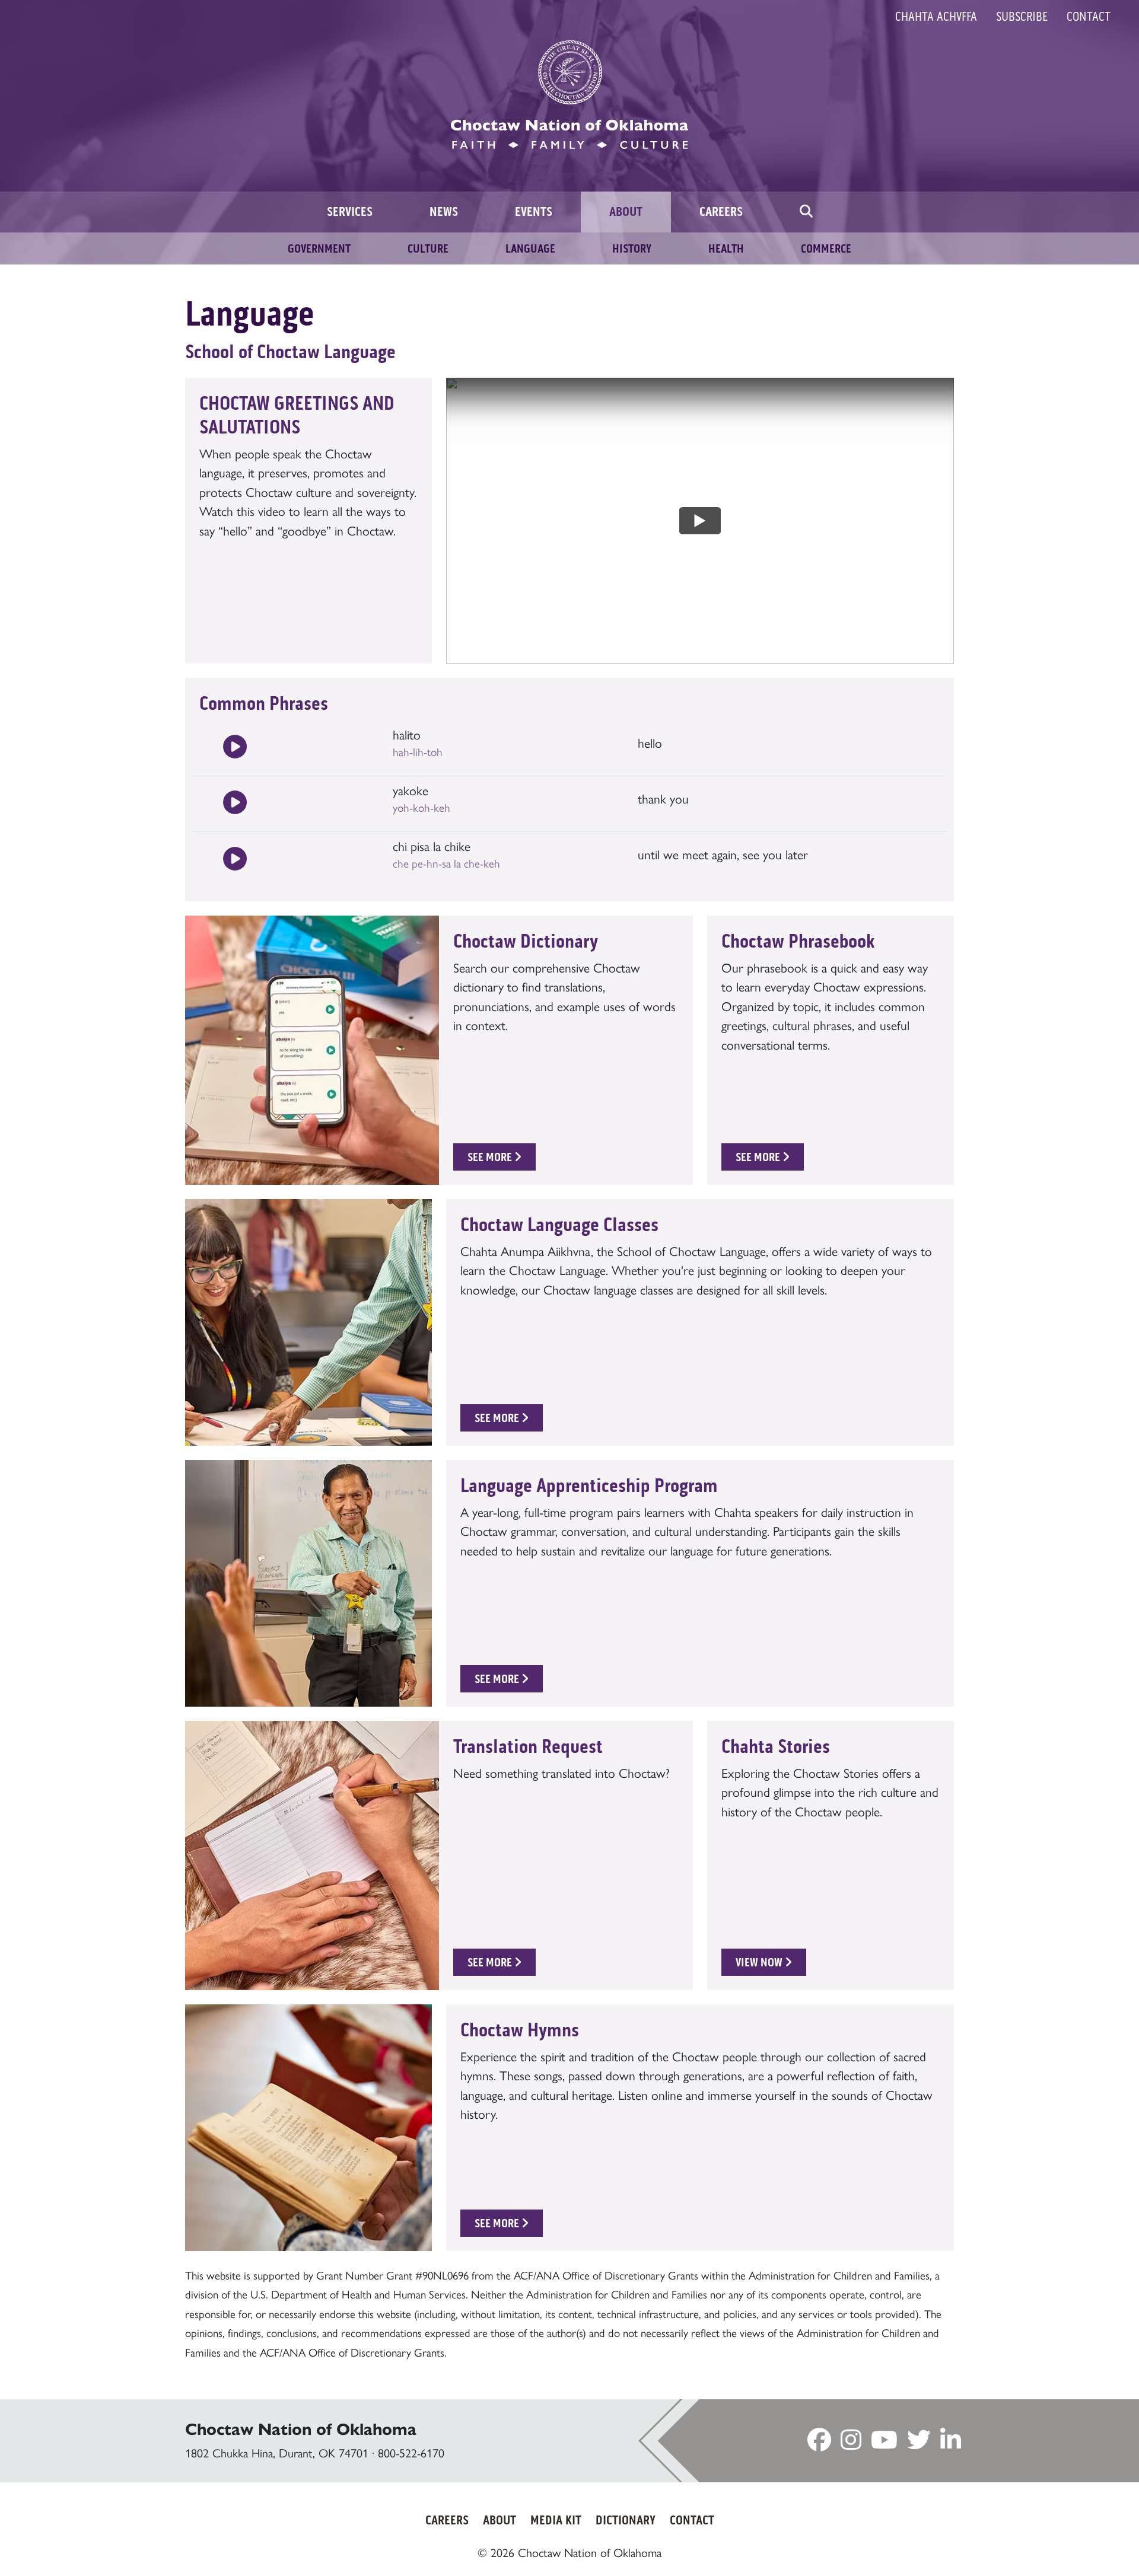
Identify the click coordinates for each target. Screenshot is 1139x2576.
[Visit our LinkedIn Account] (951, 2444)
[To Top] (1067, 2543)
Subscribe (1022, 17)
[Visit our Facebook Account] (819, 2444)
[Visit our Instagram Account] (851, 2444)
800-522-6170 (411, 2453)
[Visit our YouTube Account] (884, 2444)
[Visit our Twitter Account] (919, 2444)
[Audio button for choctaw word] (235, 748)
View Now (760, 1962)
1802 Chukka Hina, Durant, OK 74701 (277, 2453)
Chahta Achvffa (936, 17)
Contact (1089, 17)
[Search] (806, 212)
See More (491, 1157)
